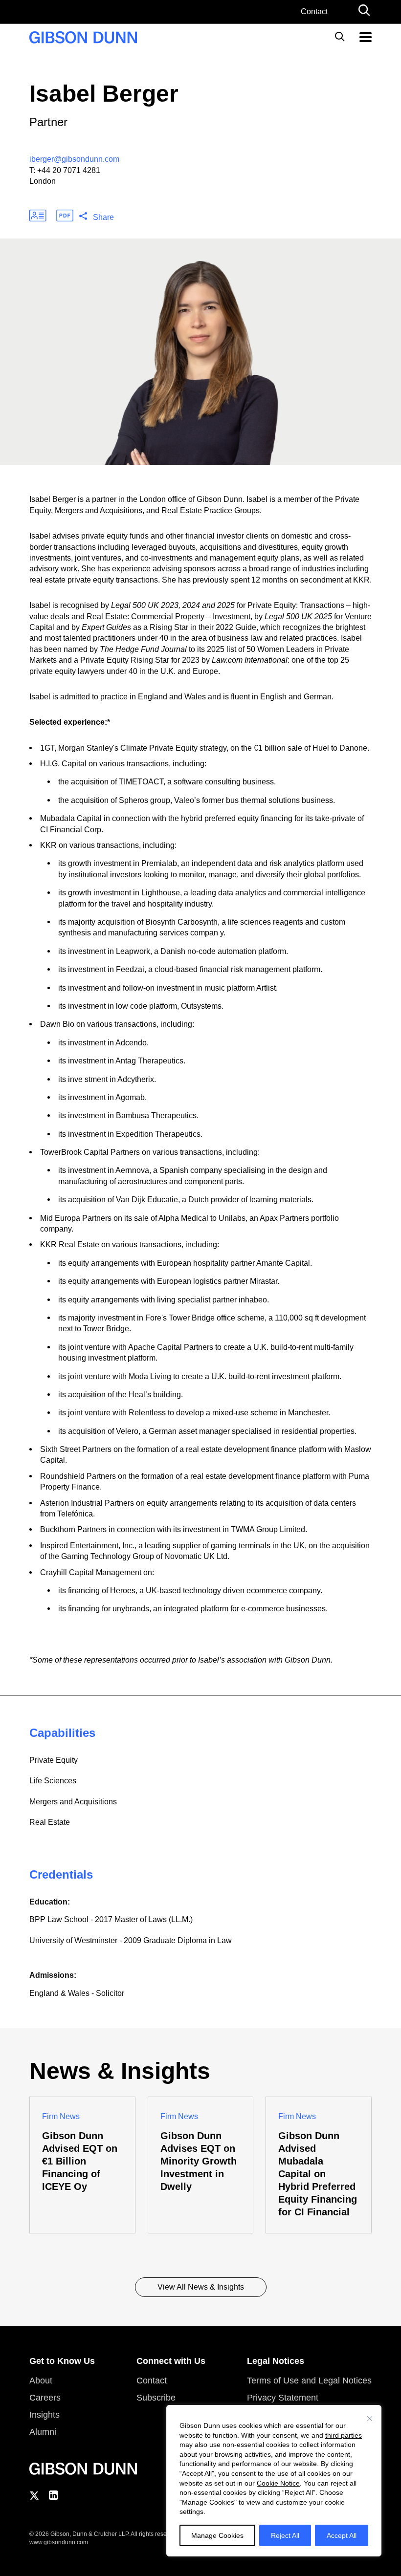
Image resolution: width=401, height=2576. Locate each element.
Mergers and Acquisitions (73, 1802)
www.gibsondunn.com (59, 2542)
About (41, 2381)
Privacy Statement (283, 2398)
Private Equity (54, 1760)
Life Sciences (53, 1781)
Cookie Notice (278, 2483)
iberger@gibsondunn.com (74, 159)
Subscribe (156, 2398)
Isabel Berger (104, 94)
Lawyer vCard (38, 216)
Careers (45, 2398)
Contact (314, 11)
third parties (344, 2435)
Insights (45, 2415)
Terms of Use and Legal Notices (309, 2381)
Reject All (285, 2535)
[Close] (370, 2419)
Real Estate (50, 1822)
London (43, 181)
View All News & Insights (201, 2287)
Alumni (43, 2432)
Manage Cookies (217, 2535)
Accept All (342, 2535)
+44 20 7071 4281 (69, 170)
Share (103, 217)
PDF (65, 216)
